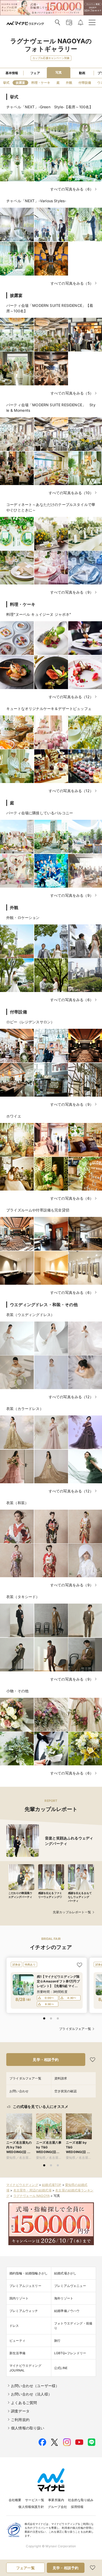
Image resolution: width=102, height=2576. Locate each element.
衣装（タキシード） (23, 1597)
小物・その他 (17, 1691)
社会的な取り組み (81, 2500)
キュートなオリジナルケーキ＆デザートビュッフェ (49, 709)
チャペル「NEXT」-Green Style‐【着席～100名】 (50, 107)
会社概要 (15, 2500)
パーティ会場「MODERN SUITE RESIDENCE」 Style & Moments (51, 408)
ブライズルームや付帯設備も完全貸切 (38, 1210)
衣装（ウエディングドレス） (30, 1315)
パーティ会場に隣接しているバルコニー (40, 813)
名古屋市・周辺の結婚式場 (32, 2190)
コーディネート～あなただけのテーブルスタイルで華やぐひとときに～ (51, 507)
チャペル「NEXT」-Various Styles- (36, 201)
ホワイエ (14, 1116)
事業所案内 (56, 2500)
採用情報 (77, 2507)
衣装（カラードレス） (25, 1409)
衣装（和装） (17, 1503)
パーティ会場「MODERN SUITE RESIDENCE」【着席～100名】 (50, 308)
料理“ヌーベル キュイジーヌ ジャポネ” (39, 614)
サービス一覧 (35, 2500)
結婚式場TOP (52, 2185)
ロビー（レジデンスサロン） (30, 1022)
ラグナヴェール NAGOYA (32, 2196)
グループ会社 (57, 2507)
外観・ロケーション (23, 918)
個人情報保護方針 (31, 2507)
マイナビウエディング (22, 2185)
